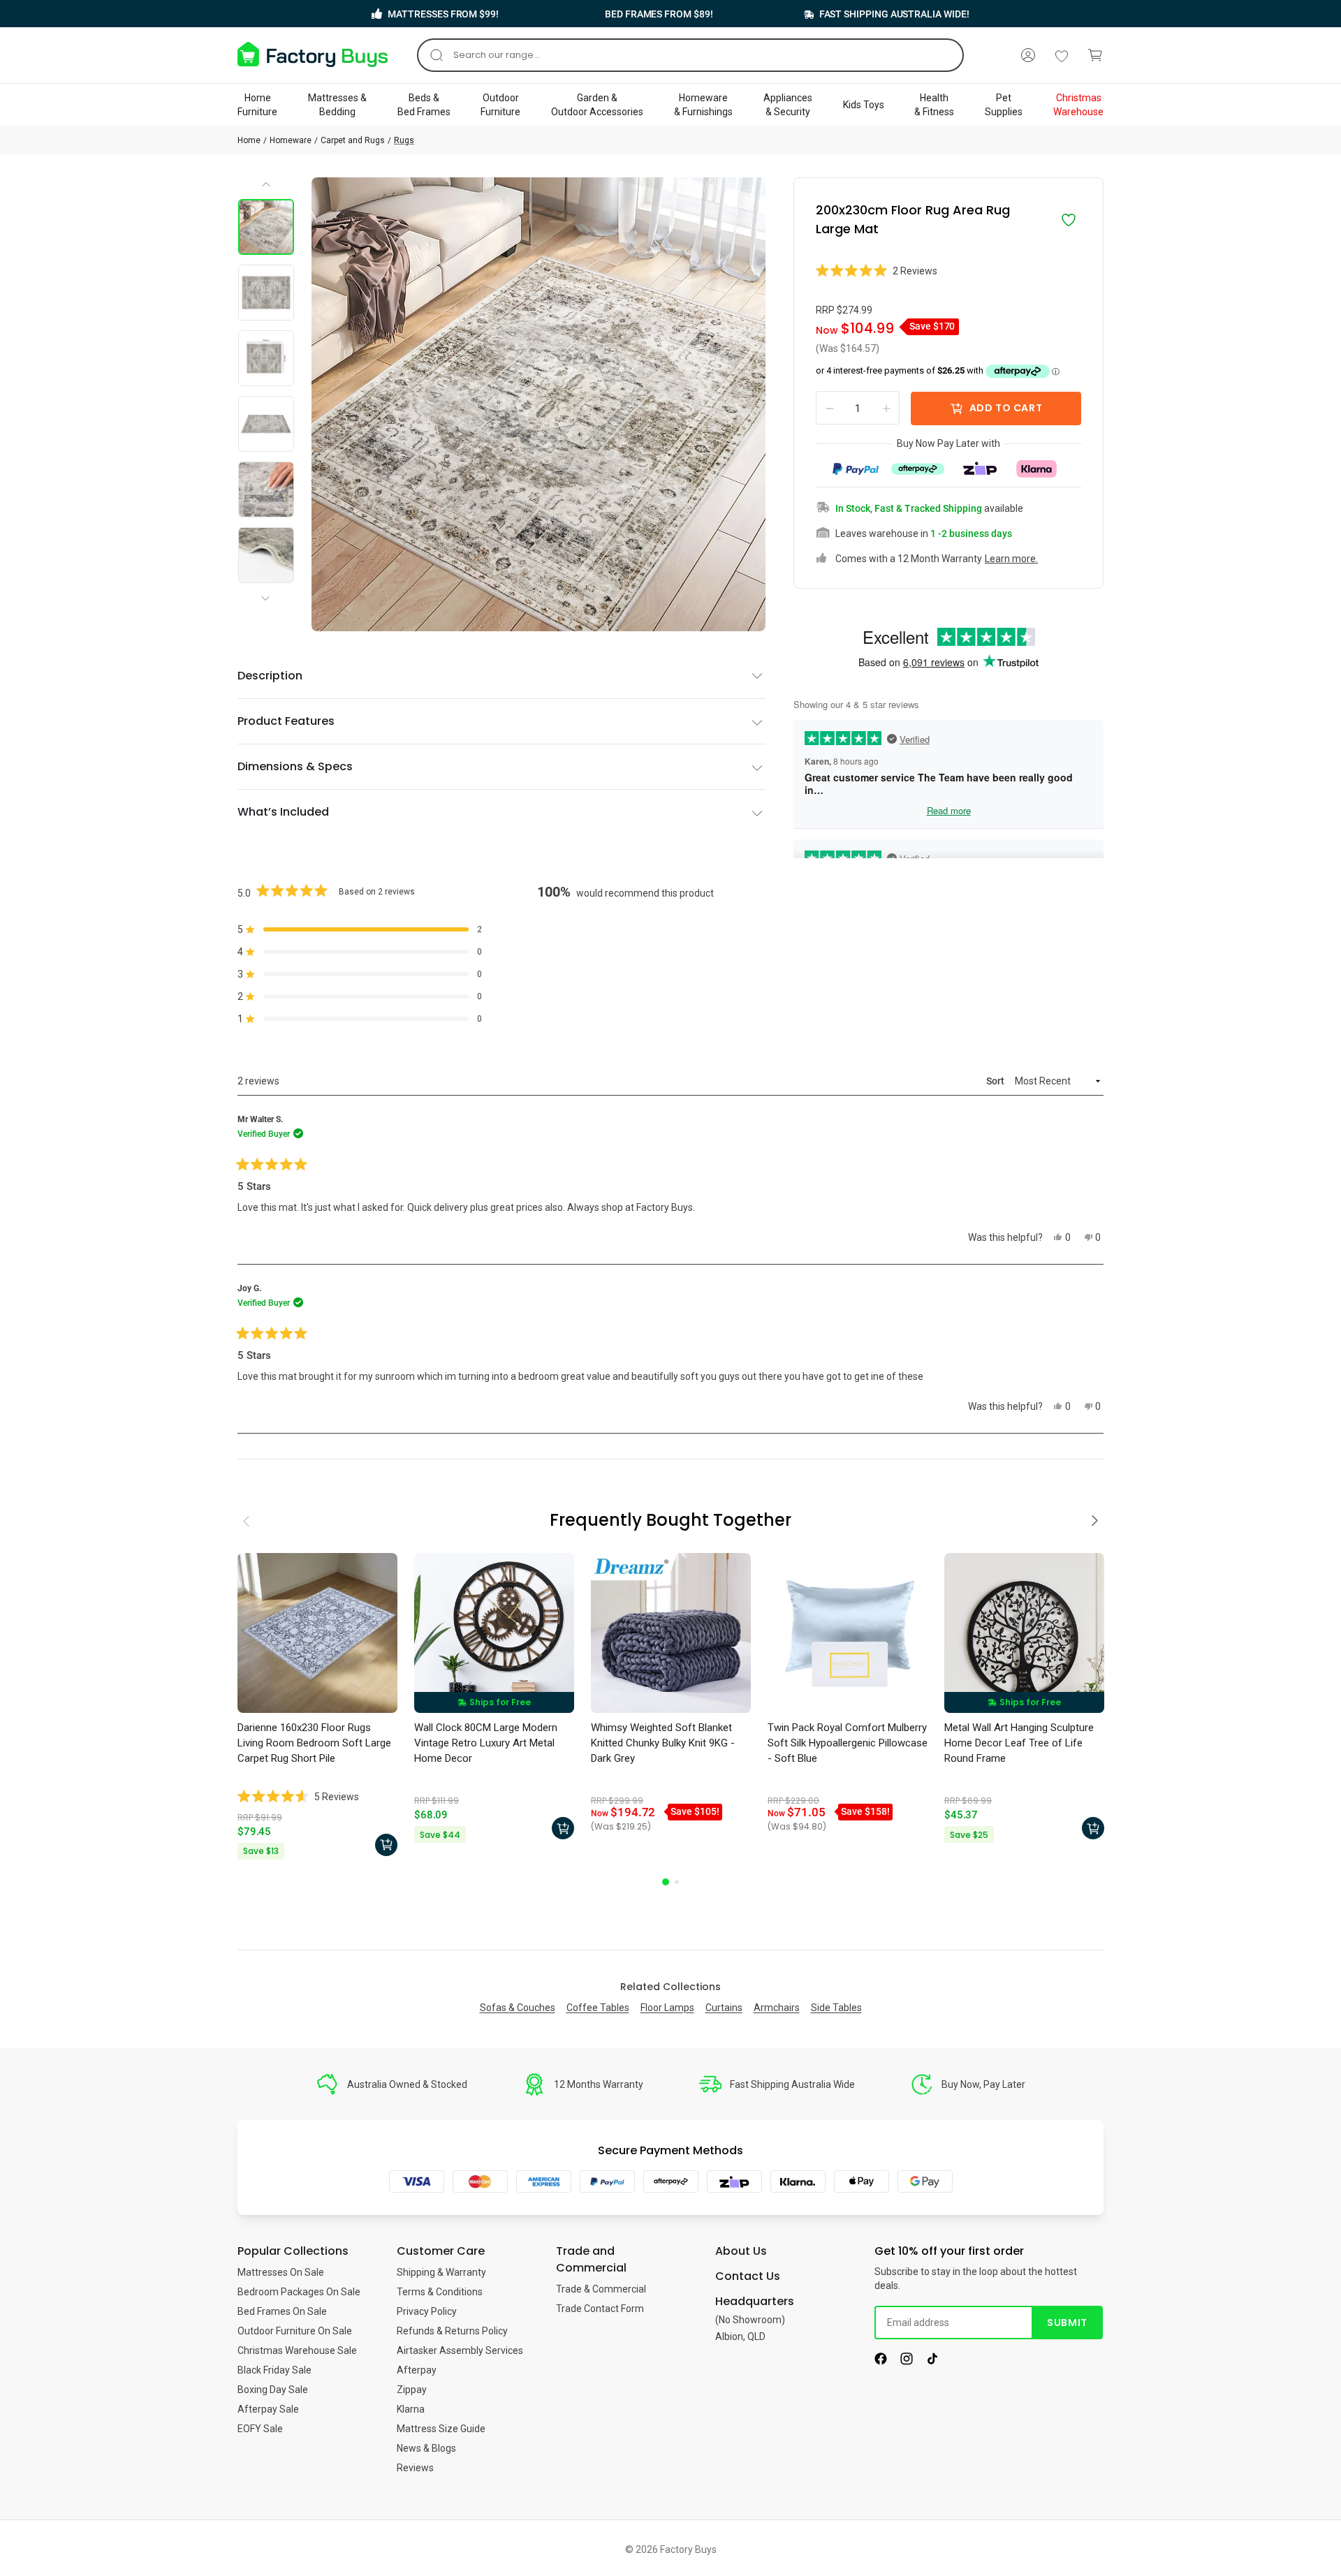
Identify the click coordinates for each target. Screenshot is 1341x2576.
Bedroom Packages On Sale (299, 2292)
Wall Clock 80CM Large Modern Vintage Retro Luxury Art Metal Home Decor (486, 1743)
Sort (996, 1081)
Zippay (412, 2390)
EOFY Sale (260, 2429)
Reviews (415, 2468)
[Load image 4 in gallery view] (266, 424)
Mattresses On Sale (281, 2272)
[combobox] (690, 55)
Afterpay (417, 2370)
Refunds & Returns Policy (452, 2331)
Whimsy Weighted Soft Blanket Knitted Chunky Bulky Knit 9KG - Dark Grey (663, 1743)
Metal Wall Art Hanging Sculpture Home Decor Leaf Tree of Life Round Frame (1019, 1743)
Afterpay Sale (268, 2409)
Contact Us (748, 2276)
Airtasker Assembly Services (460, 2350)
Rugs (404, 140)
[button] (948, 271)
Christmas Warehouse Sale (297, 2350)
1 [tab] (666, 1882)
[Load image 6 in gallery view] (266, 555)
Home (249, 140)
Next (268, 587)
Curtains (724, 2008)
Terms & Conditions (440, 2292)
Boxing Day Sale (273, 2390)
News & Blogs (426, 2448)
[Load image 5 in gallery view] (266, 490)
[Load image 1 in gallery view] (266, 227)
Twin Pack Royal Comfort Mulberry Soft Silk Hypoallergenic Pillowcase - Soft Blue (848, 1743)
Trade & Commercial (601, 2289)
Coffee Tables (598, 2008)
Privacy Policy (427, 2311)
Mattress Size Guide (441, 2429)
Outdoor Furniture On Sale (295, 2331)
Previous (267, 189)
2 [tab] (677, 1882)
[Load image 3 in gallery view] (266, 358)
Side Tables (836, 2008)
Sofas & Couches (518, 2008)
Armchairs (777, 2008)
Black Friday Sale (274, 2370)
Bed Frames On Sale (282, 2311)
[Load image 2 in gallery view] (266, 293)
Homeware (291, 140)
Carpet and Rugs (353, 140)
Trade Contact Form (600, 2309)
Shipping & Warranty (441, 2272)
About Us (741, 2251)
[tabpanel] (317, 1708)
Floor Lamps (667, 2008)
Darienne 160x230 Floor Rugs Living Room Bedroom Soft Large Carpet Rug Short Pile (314, 1743)
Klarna (411, 2409)
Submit (1067, 2323)
